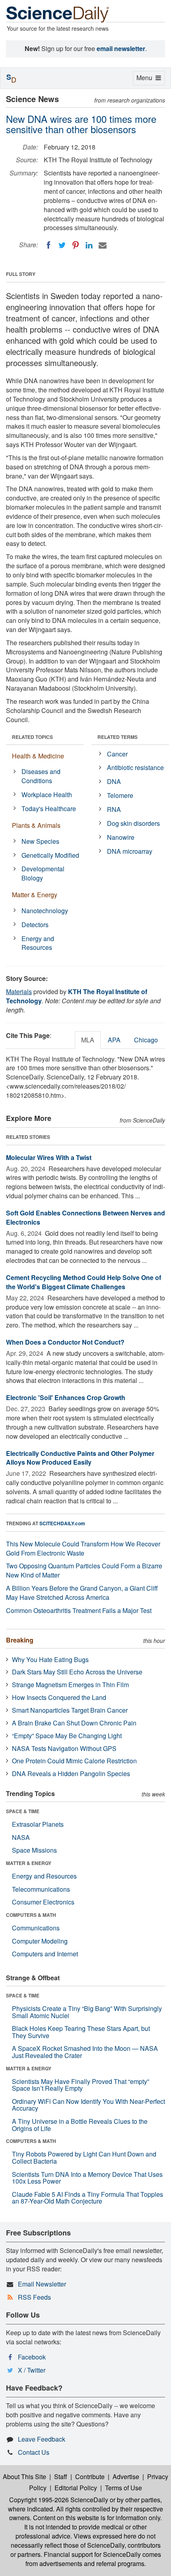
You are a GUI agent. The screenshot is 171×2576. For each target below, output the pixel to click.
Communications (36, 1928)
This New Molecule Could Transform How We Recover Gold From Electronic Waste (83, 1548)
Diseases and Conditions (41, 776)
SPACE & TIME (23, 1811)
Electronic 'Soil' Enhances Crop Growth (66, 1397)
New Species (40, 841)
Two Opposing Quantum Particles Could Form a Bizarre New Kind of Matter (84, 1570)
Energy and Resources (38, 943)
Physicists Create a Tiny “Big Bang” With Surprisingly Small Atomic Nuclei (87, 2012)
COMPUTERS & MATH (31, 1915)
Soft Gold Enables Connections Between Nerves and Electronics (85, 1217)
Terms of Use (123, 2488)
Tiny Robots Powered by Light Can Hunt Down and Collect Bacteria (84, 2157)
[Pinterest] (76, 245)
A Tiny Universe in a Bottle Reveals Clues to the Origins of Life (80, 2125)
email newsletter (121, 48)
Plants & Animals (36, 825)
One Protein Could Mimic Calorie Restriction (74, 1761)
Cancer (117, 754)
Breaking (20, 1640)
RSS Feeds (34, 2297)
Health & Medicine (38, 756)
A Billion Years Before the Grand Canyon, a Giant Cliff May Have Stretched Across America (82, 1593)
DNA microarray (130, 851)
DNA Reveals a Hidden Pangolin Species (71, 1773)
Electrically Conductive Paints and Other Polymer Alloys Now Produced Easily (80, 1458)
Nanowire (121, 837)
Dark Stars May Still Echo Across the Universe (77, 1672)
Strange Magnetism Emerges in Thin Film (70, 1685)
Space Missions (34, 1850)
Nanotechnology (45, 911)
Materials (19, 992)
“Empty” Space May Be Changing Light (67, 1736)
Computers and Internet (45, 1954)
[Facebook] (49, 245)
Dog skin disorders (133, 823)
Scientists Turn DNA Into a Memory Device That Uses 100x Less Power (87, 2178)
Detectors (35, 925)
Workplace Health (47, 795)
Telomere (120, 795)
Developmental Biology (43, 873)
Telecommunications (41, 1889)
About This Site (24, 2477)
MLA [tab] (88, 1040)
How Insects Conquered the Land (59, 1697)
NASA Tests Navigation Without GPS (64, 1748)
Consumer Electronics (43, 1902)
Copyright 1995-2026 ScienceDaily (59, 2500)
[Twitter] (62, 245)
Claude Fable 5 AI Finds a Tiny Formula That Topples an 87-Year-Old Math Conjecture (87, 2198)
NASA (21, 1837)
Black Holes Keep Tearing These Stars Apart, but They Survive (81, 2032)
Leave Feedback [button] (42, 2439)
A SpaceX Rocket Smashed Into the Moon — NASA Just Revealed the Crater (85, 2052)
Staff (61, 2477)
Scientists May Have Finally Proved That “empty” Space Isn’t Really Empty (81, 2085)
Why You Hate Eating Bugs (50, 1659)
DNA (114, 781)
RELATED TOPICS (32, 737)
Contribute (90, 2477)
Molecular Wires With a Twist (49, 1157)
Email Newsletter (42, 2284)
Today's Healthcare (49, 808)
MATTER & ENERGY (29, 1863)
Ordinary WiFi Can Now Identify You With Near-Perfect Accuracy (88, 2105)
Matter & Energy (35, 895)
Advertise (126, 2477)
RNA (114, 809)
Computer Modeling (40, 1941)
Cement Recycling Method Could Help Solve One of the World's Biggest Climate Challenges (84, 1282)
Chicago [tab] (146, 1040)
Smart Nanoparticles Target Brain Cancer (70, 1710)
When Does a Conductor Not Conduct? (65, 1342)
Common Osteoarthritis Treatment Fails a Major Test (79, 1610)
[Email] (103, 245)
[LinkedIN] (89, 245)
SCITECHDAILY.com (62, 1523)
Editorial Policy (76, 2488)
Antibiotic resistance (135, 767)
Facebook (32, 2357)
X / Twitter (32, 2370)
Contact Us (34, 2452)
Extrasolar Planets (38, 1824)
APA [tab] (114, 1040)
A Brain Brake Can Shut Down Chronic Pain (74, 1723)
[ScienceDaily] (58, 14)
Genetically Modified (50, 855)
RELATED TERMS (118, 737)
